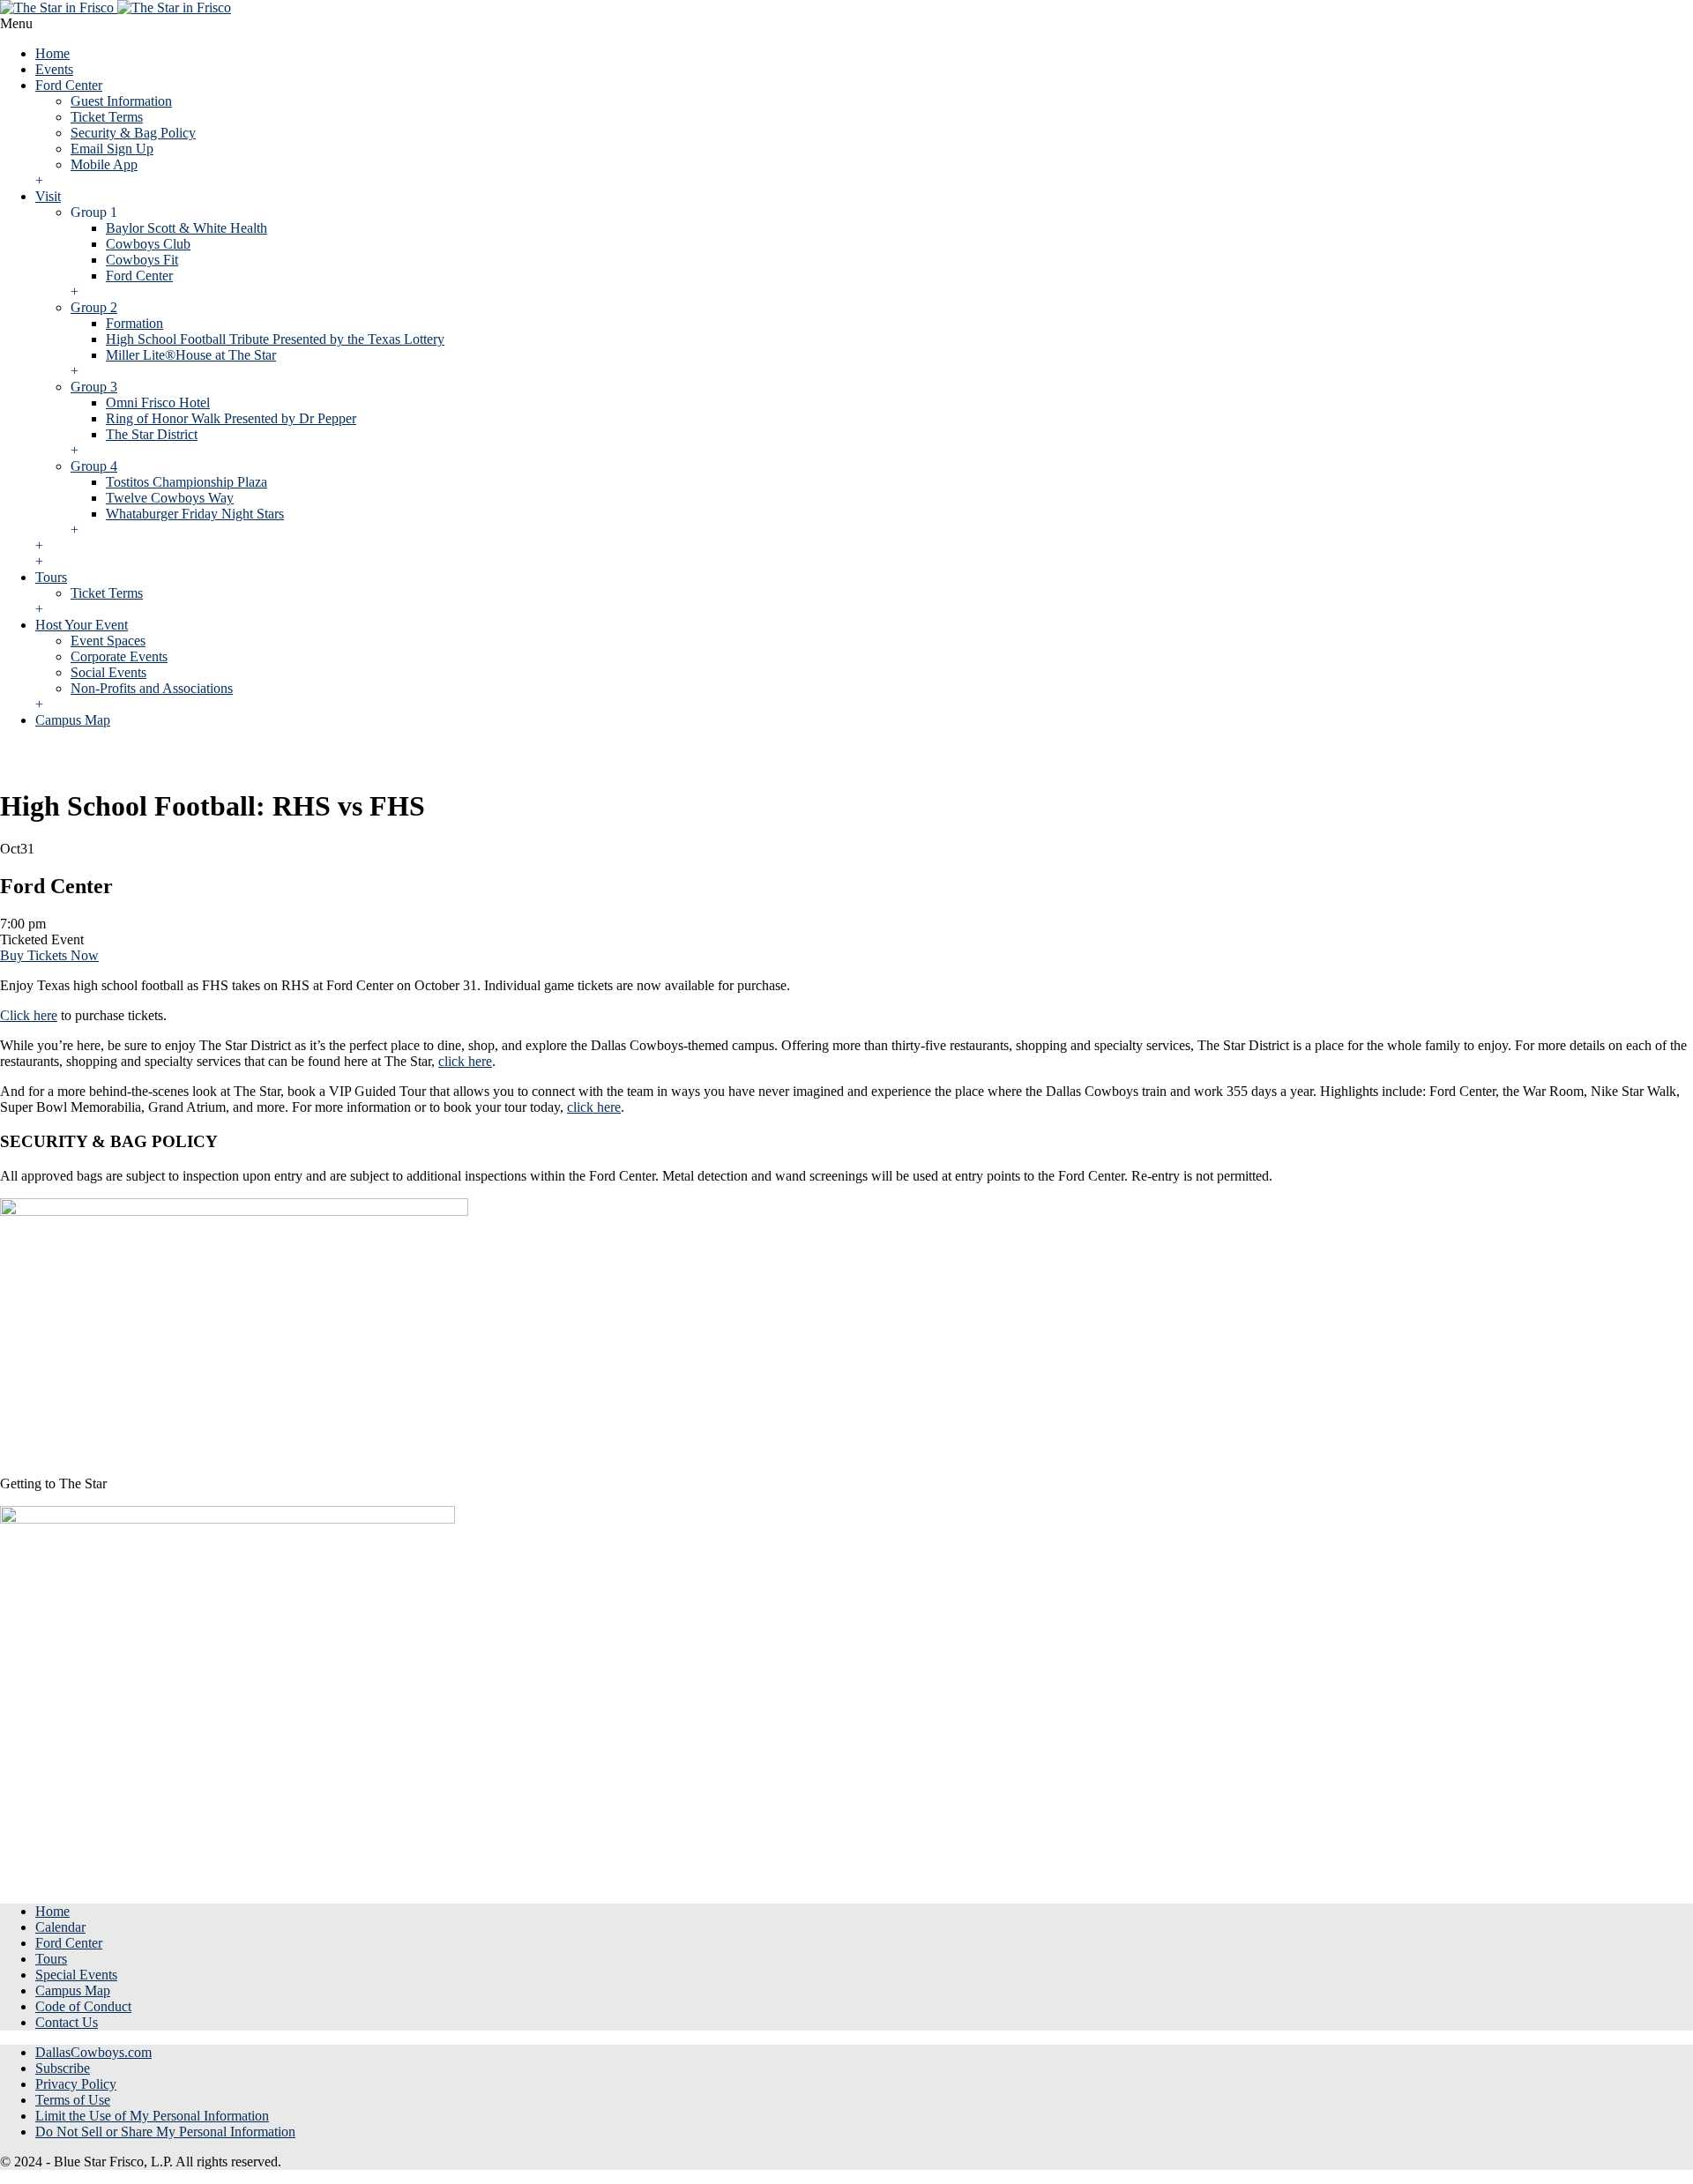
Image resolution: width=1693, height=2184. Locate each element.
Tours (51, 577)
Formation (134, 323)
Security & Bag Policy (133, 133)
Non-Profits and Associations (152, 688)
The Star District (152, 434)
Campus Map (73, 720)
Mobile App (104, 164)
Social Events (108, 672)
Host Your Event (82, 625)
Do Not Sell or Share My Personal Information (165, 2132)
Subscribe (63, 2068)
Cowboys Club (148, 244)
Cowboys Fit (142, 260)
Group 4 (94, 466)
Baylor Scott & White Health (186, 228)
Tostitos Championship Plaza (186, 482)
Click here (29, 1015)
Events (54, 69)
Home (52, 53)
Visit (48, 196)
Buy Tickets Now (49, 955)
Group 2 (94, 307)
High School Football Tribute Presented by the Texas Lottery (275, 339)
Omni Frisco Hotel (158, 403)
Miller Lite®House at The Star (191, 355)
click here (465, 1061)
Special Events (76, 1975)
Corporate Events (119, 656)
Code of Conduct (83, 2006)
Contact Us (67, 2022)
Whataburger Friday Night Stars (195, 514)
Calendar (60, 1927)
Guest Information (121, 101)
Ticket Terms (107, 117)
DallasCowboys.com (93, 2052)
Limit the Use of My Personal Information (152, 2116)
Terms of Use (73, 2100)
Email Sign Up (112, 149)
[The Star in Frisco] (116, 7)
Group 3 (94, 387)
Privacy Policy (76, 2084)
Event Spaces (108, 641)
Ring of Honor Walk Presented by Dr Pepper (231, 418)
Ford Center (69, 85)
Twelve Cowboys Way (170, 498)
